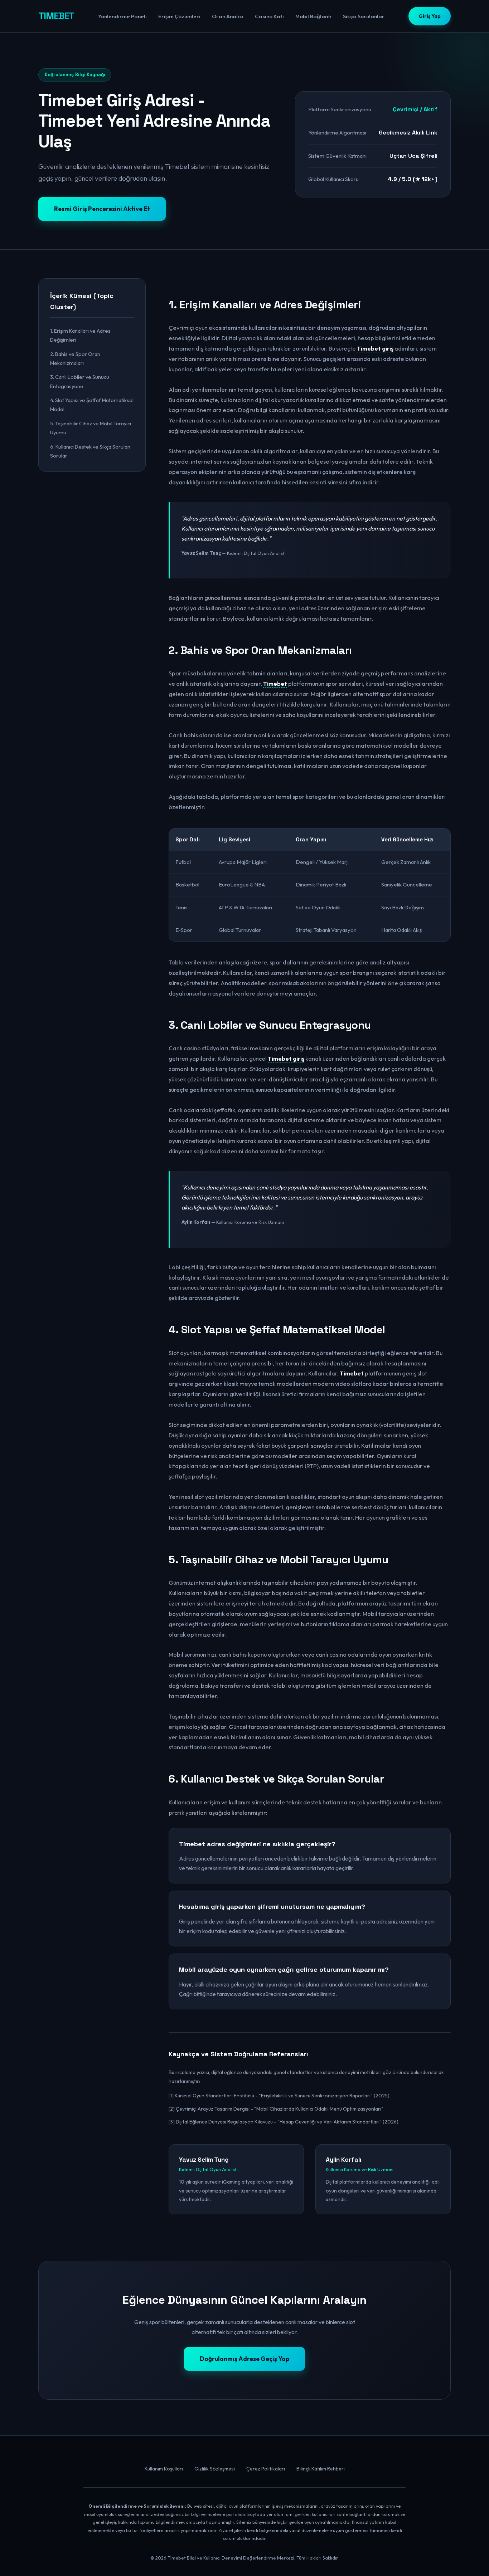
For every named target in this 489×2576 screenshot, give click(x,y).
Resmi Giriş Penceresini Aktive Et (102, 209)
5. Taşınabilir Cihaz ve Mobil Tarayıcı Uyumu (91, 428)
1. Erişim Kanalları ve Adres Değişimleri (80, 335)
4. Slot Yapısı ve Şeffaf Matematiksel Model (92, 405)
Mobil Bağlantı (313, 16)
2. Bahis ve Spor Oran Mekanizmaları (75, 358)
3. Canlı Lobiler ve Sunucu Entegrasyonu (80, 381)
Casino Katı (269, 16)
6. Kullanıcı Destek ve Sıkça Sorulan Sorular (90, 451)
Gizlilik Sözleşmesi (215, 2469)
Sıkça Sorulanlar (364, 16)
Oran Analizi (228, 16)
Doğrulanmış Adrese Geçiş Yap (245, 2359)
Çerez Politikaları (266, 2469)
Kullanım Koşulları (164, 2469)
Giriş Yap (430, 16)
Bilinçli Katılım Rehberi (321, 2469)
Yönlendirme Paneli (122, 16)
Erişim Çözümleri (179, 16)
